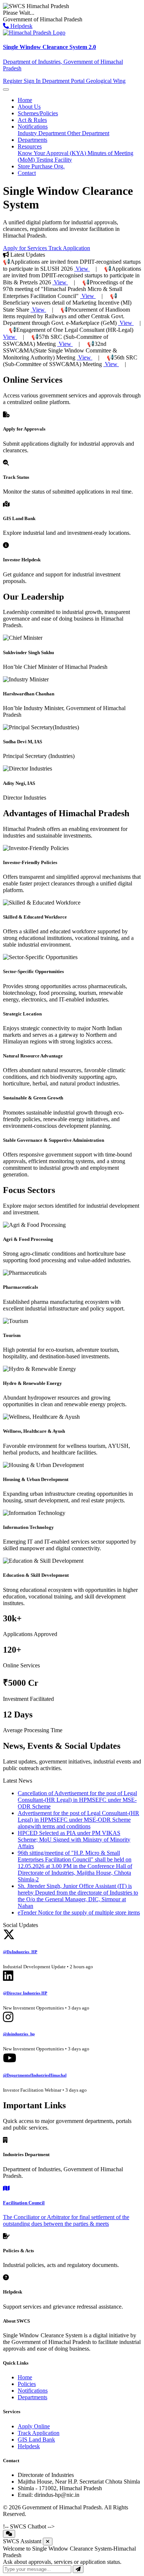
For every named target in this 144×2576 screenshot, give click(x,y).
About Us (29, 107)
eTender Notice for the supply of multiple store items (79, 1912)
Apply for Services (26, 248)
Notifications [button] (33, 127)
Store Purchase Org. (41, 166)
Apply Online (34, 2426)
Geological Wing (106, 81)
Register (13, 81)
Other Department (88, 133)
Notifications (33, 2391)
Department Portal (64, 81)
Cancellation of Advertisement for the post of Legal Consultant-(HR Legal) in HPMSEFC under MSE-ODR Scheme (77, 1800)
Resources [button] (30, 146)
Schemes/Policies (38, 113)
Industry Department (42, 133)
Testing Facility (54, 160)
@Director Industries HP (25, 1993)
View (82, 269)
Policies (27, 2384)
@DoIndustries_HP (20, 1952)
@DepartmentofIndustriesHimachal (35, 2075)
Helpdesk (21, 26)
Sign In (33, 81)
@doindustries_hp (19, 2034)
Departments (32, 140)
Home (25, 100)
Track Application (69, 248)
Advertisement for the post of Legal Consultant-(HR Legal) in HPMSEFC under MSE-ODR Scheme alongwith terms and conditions (78, 1820)
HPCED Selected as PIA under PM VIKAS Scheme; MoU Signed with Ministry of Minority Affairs (74, 1840)
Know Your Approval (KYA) (53, 153)
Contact (27, 173)
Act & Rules (32, 120)
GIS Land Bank (36, 2440)
